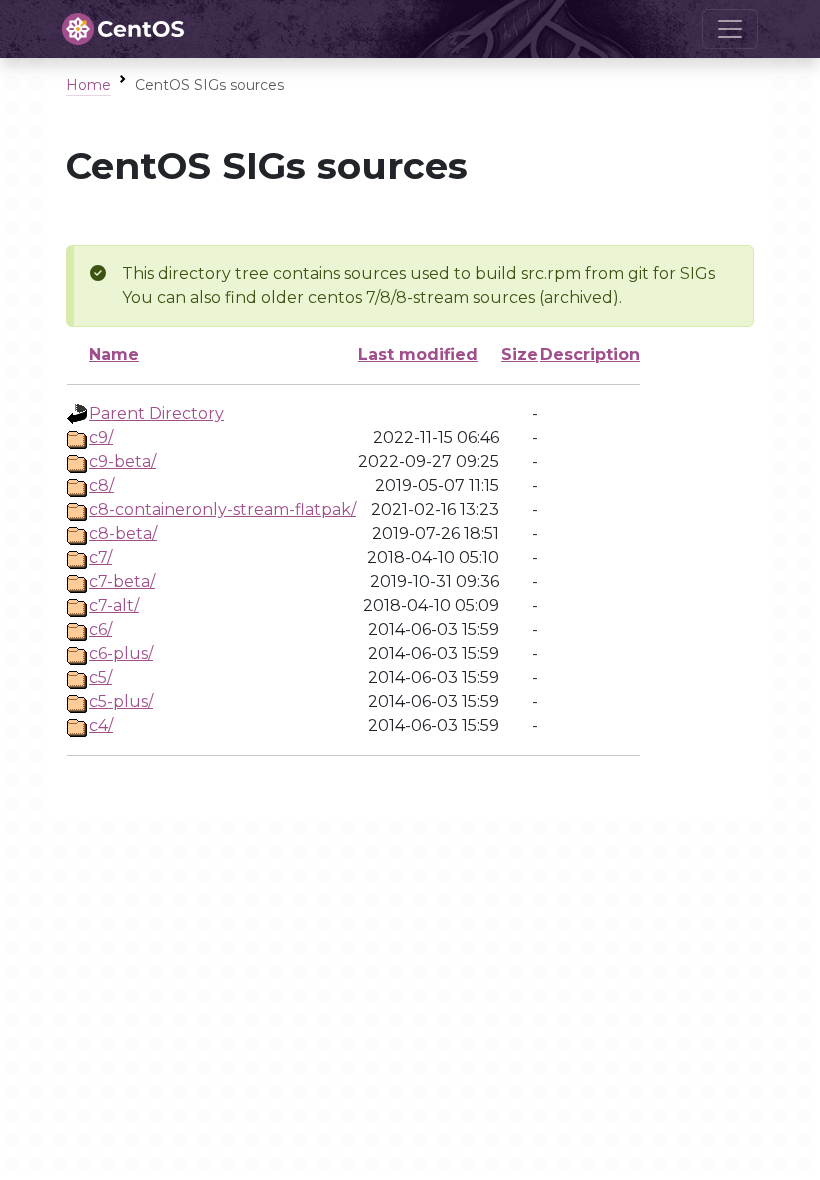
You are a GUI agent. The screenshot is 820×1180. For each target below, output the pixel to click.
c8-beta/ (123, 533)
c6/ (100, 629)
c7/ (100, 557)
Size (519, 354)
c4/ (101, 725)
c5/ (100, 677)
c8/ (101, 485)
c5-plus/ (121, 701)
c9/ (101, 437)
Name (114, 354)
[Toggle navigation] (730, 29)
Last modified (418, 354)
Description (590, 354)
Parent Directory (156, 413)
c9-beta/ (122, 461)
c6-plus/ (121, 653)
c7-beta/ (122, 581)
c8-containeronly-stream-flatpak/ (222, 509)
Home (88, 85)
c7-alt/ (114, 605)
